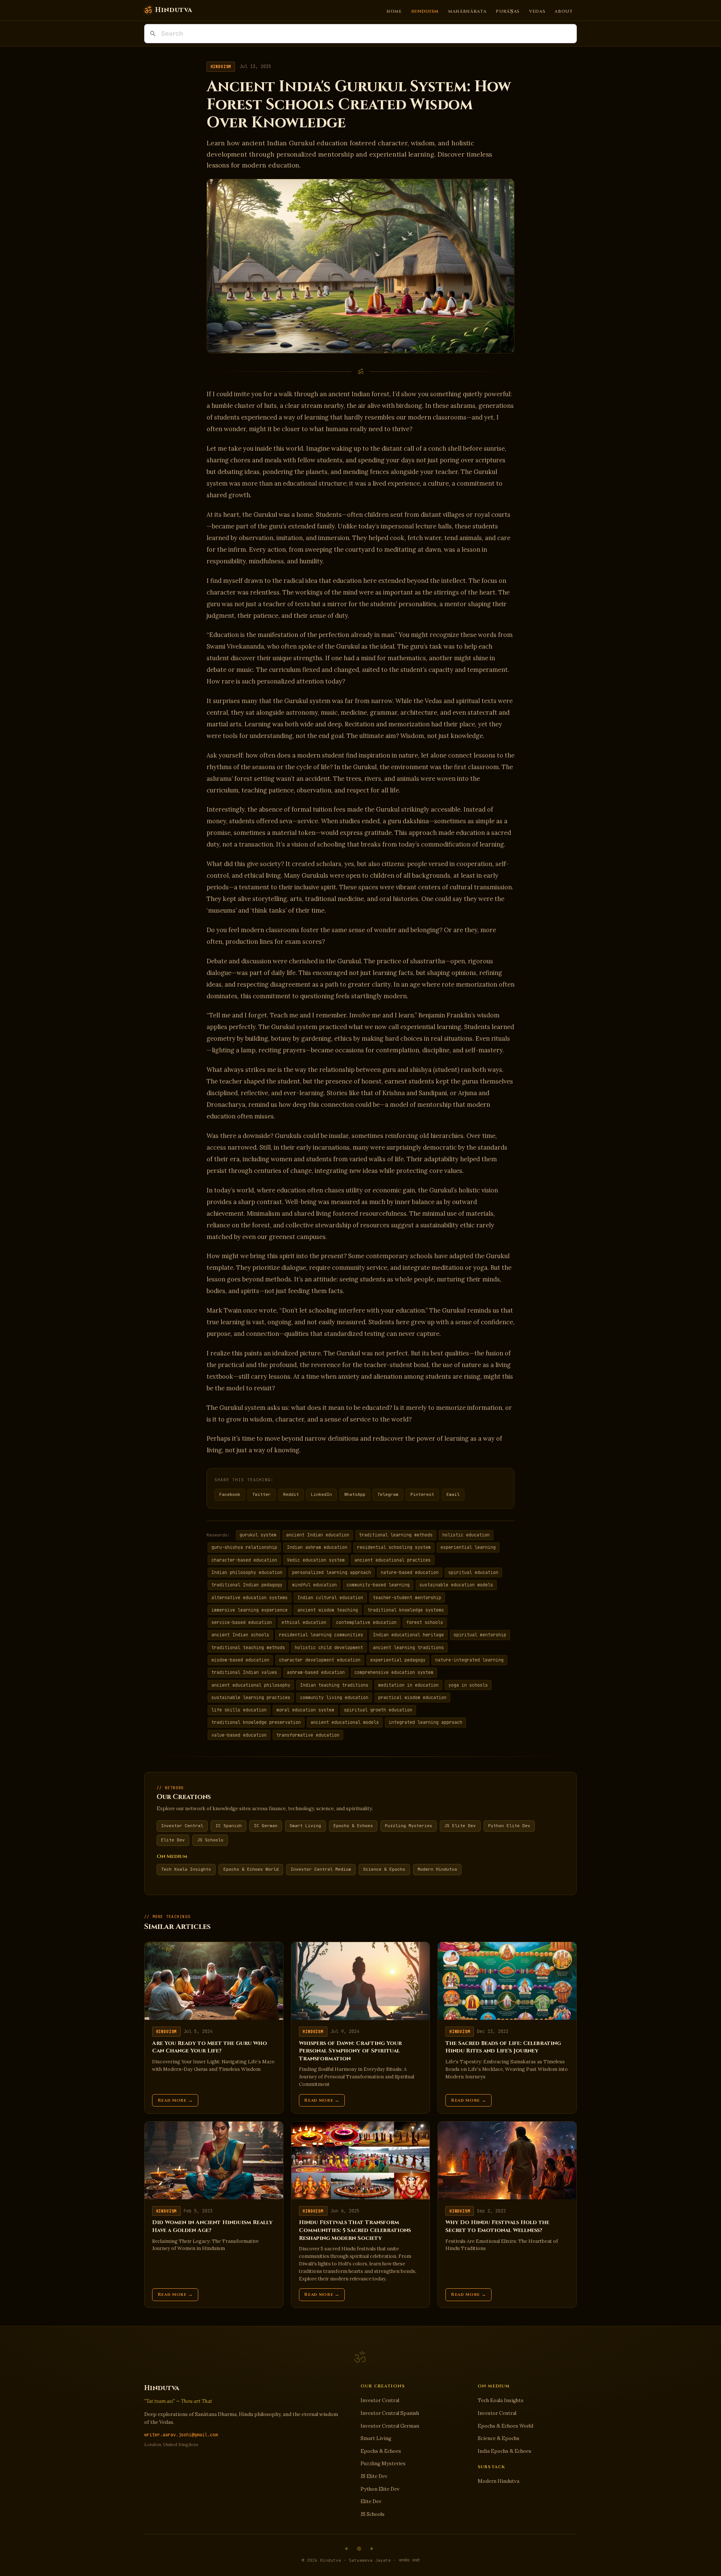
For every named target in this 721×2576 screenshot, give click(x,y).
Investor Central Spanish (390, 2413)
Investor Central (182, 1826)
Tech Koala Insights (186, 1869)
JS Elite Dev (460, 1826)
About (564, 11)
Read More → (175, 2100)
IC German (266, 1826)
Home (394, 11)
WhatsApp (355, 1494)
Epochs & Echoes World (251, 1869)
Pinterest (422, 1494)
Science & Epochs (384, 1869)
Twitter (262, 1494)
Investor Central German (390, 2426)
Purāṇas (508, 11)
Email (453, 1494)
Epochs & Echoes (353, 1826)
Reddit (291, 1494)
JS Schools (210, 1840)
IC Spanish (229, 1826)
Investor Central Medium (321, 1869)
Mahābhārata (467, 11)
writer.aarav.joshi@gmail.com (181, 2435)
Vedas (537, 11)
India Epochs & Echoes (505, 2451)
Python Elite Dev (509, 1826)
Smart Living (305, 1826)
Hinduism (425, 11)
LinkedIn (321, 1494)
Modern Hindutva (437, 1869)
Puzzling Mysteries (409, 1826)
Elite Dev (173, 1840)
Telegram (388, 1494)
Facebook (230, 1494)
